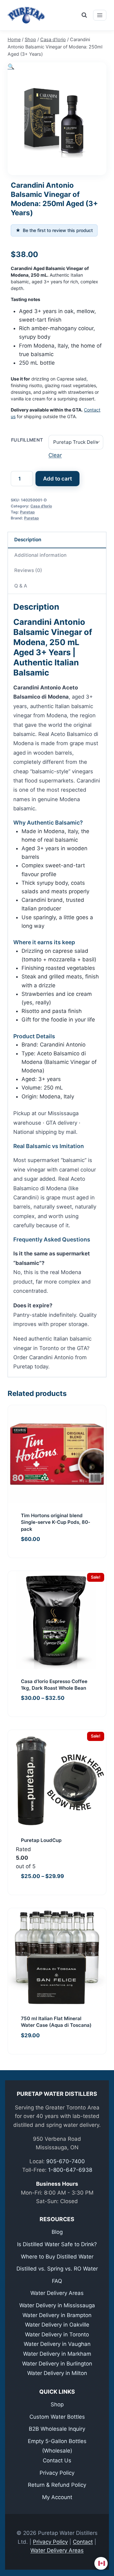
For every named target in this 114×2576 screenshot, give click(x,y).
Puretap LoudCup (41, 1840)
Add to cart (57, 479)
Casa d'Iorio (41, 506)
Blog (57, 2232)
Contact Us (57, 2460)
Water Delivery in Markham (57, 2354)
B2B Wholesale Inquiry (57, 2429)
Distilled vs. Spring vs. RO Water (57, 2269)
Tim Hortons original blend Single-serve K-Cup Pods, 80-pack (56, 1522)
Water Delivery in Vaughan (57, 2344)
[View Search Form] (84, 15)
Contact (83, 2542)
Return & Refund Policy (57, 2485)
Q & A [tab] (21, 586)
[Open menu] (100, 15)
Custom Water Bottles (57, 2417)
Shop (57, 2404)
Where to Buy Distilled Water (57, 2257)
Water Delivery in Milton (57, 2373)
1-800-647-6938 (70, 2170)
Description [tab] (28, 540)
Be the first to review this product (54, 230)
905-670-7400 (66, 2161)
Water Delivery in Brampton (57, 2315)
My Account (57, 2497)
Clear (55, 455)
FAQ (57, 2281)
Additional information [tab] (40, 555)
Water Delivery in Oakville (57, 2325)
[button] (11, 66)
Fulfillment (27, 440)
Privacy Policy (57, 2473)
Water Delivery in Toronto (57, 2334)
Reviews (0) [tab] (28, 570)
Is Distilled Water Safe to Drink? (57, 2244)
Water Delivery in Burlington (57, 2364)
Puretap (27, 512)
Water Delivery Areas (57, 2293)
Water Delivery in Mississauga (57, 2305)
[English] (102, 2563)
